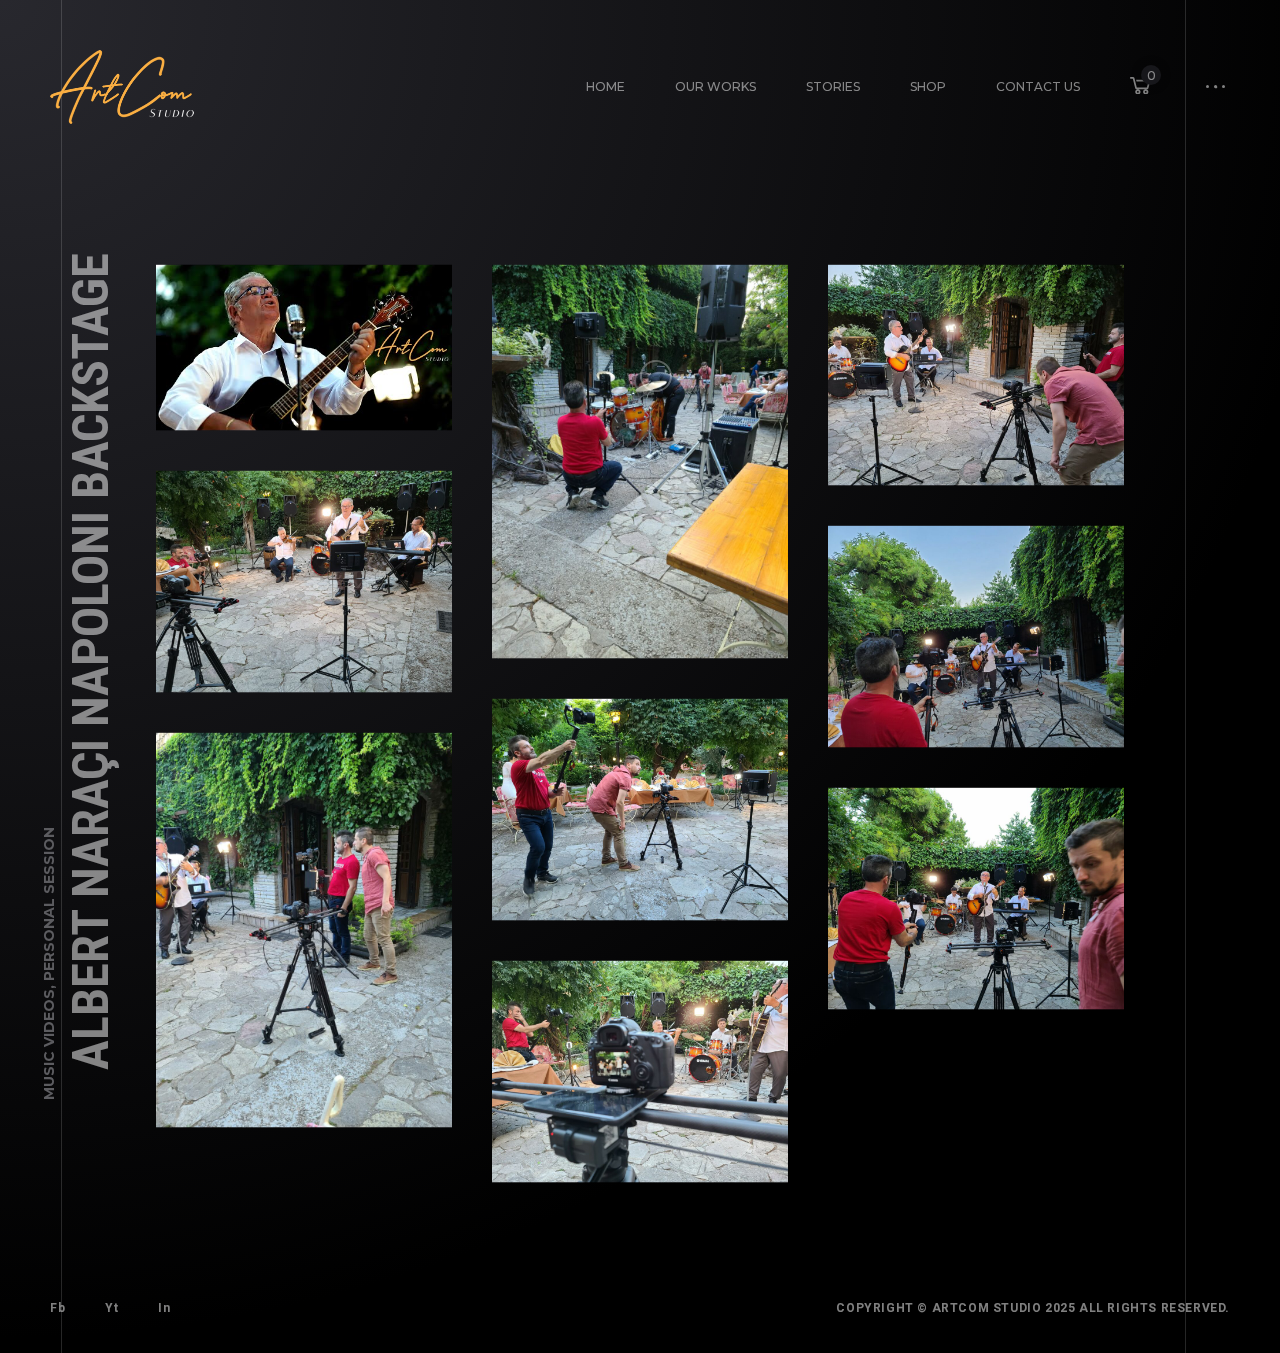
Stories (833, 86)
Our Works (715, 86)
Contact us (1038, 86)
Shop (928, 86)
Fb (57, 1308)
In (164, 1308)
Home (605, 86)
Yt (111, 1308)
